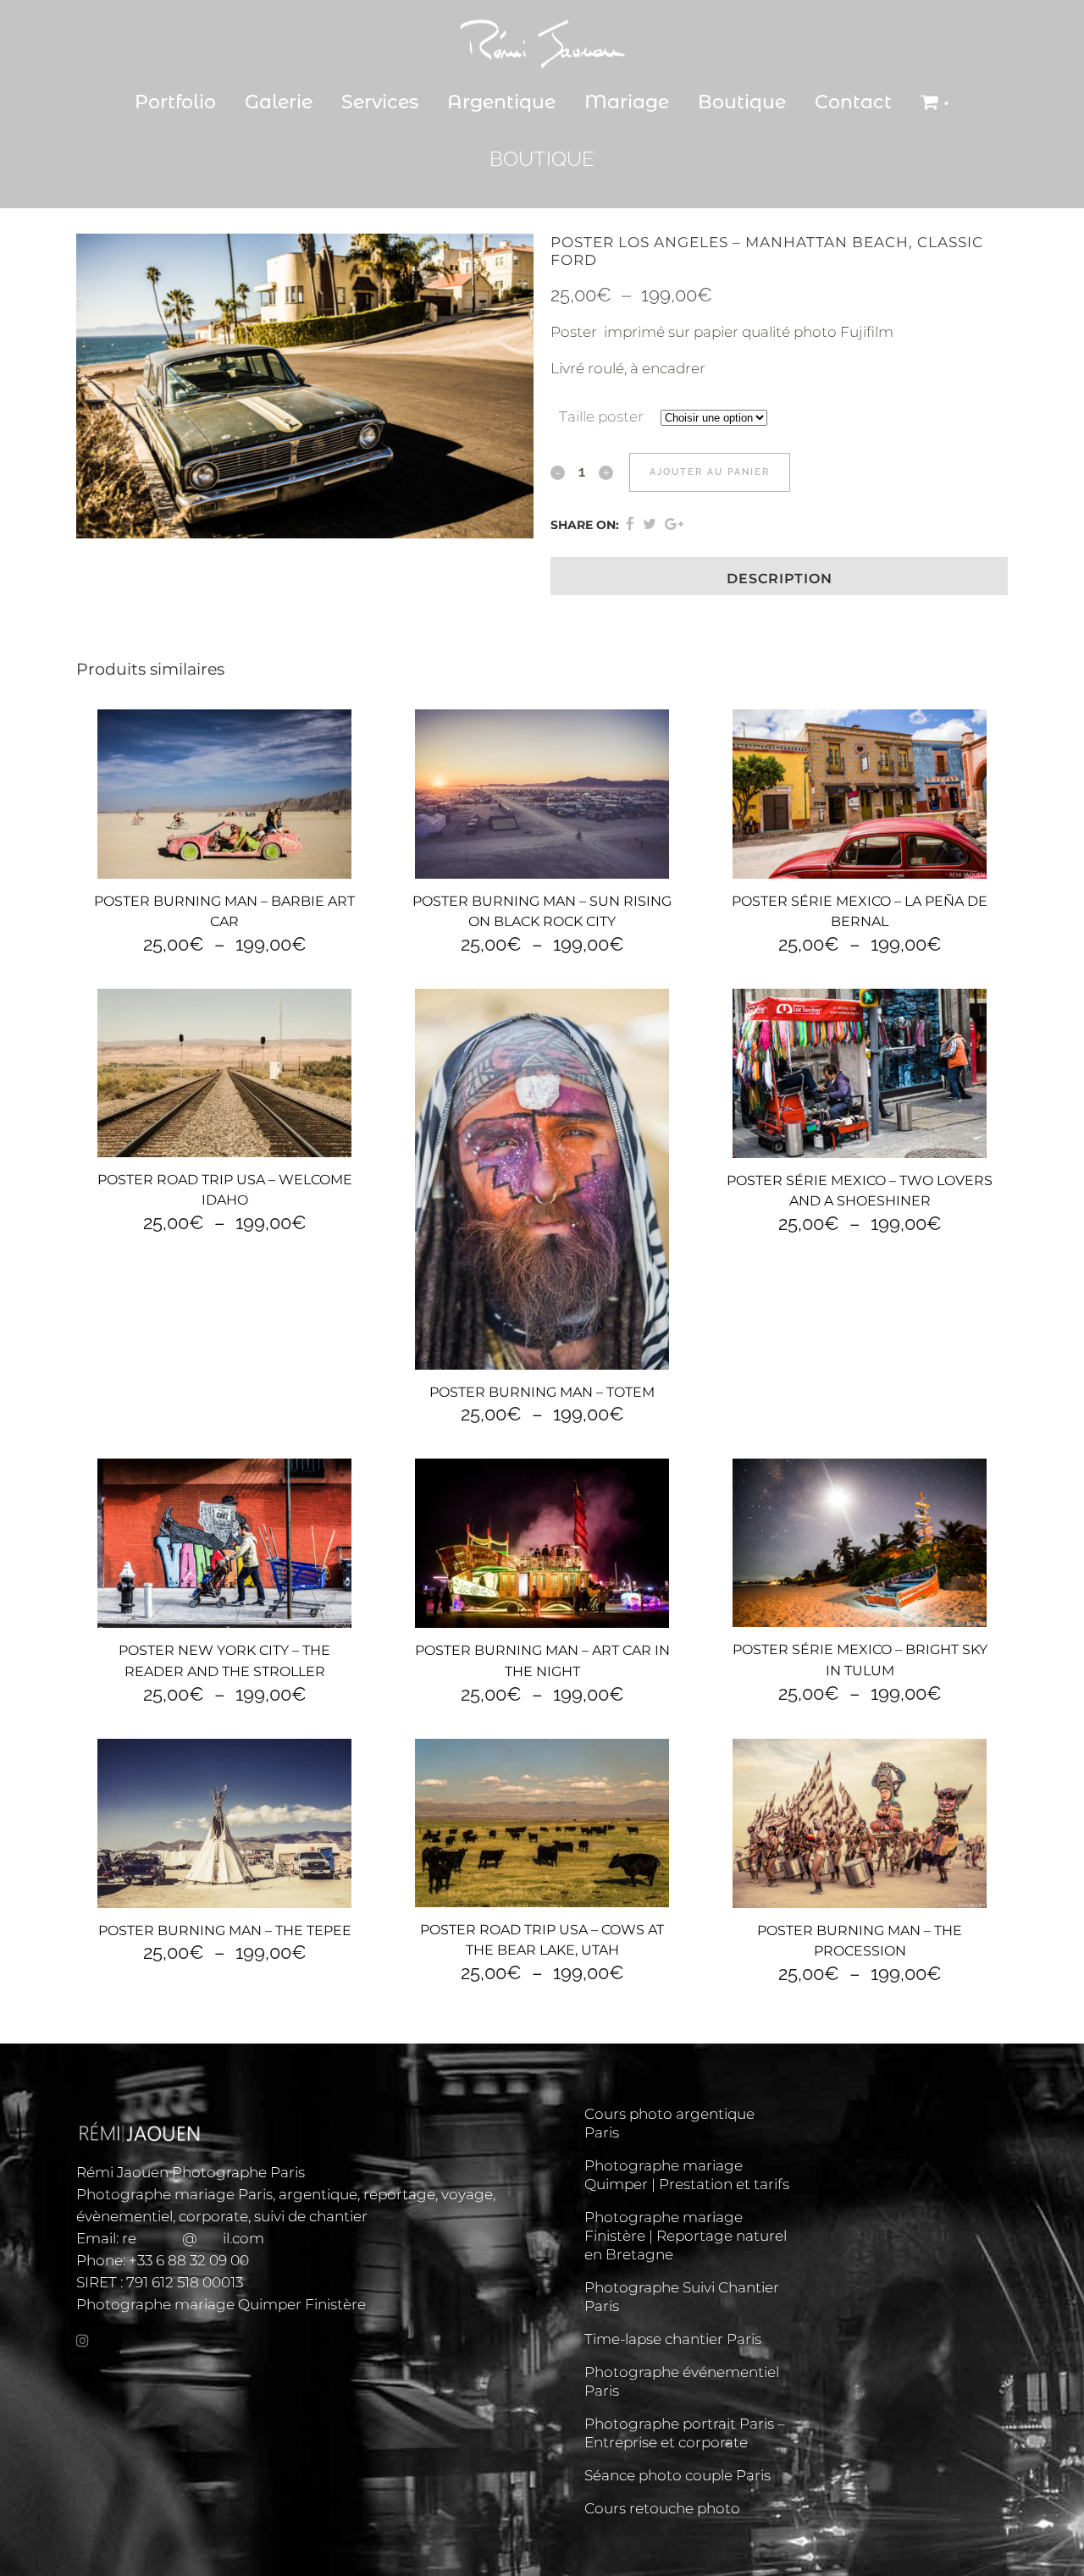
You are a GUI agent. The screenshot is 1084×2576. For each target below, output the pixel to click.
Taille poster (601, 416)
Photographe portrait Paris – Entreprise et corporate (685, 2433)
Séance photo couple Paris (677, 2475)
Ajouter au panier (710, 472)
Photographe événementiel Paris (682, 2381)
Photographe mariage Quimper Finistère (221, 2304)
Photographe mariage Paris (174, 2194)
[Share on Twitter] (650, 524)
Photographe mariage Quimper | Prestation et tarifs (687, 2175)
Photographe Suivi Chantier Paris (682, 2297)
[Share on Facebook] (630, 524)
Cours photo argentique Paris (669, 2123)
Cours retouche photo (662, 2508)
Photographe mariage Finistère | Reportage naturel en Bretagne (686, 2236)
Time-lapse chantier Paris (673, 2339)
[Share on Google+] (674, 524)
